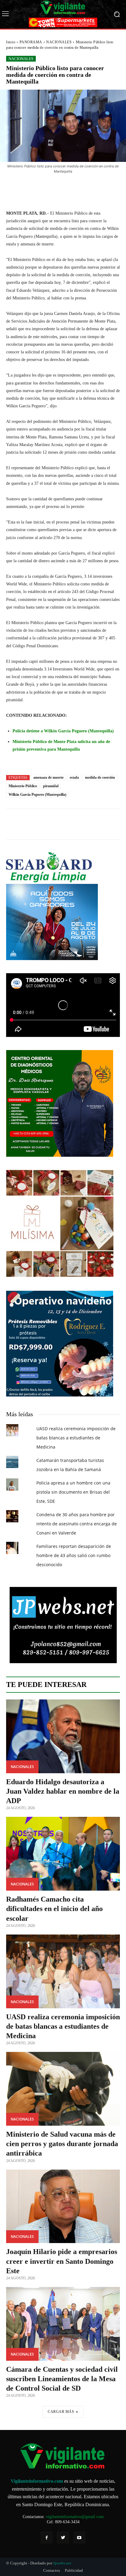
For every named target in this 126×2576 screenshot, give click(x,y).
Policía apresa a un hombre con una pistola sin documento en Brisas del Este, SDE (73, 1492)
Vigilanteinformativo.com (37, 2481)
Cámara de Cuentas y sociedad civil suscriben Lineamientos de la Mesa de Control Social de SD (62, 2379)
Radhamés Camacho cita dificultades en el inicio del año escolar (54, 1909)
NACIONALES (59, 42)
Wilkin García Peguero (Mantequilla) (37, 795)
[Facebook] (47, 2537)
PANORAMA (31, 42)
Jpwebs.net (62, 2563)
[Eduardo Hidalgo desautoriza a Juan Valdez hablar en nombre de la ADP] (63, 1736)
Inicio (11, 42)
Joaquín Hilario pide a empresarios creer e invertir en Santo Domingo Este (62, 2261)
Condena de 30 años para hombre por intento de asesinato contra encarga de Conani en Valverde (77, 1524)
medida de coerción (100, 777)
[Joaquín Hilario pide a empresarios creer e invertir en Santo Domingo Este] (63, 2206)
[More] (89, 188)
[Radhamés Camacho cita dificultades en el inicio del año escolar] (63, 1854)
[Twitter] (63, 2537)
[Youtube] (79, 2537)
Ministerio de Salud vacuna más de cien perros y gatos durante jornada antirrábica (62, 2144)
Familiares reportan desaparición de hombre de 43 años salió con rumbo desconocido (74, 1555)
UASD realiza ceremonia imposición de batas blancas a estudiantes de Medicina (76, 1438)
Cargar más (61, 2412)
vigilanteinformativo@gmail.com (75, 2517)
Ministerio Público (23, 786)
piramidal (51, 786)
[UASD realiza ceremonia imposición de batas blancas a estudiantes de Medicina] (63, 1971)
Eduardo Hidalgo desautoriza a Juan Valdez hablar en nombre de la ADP (63, 1791)
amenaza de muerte (48, 777)
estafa (74, 777)
